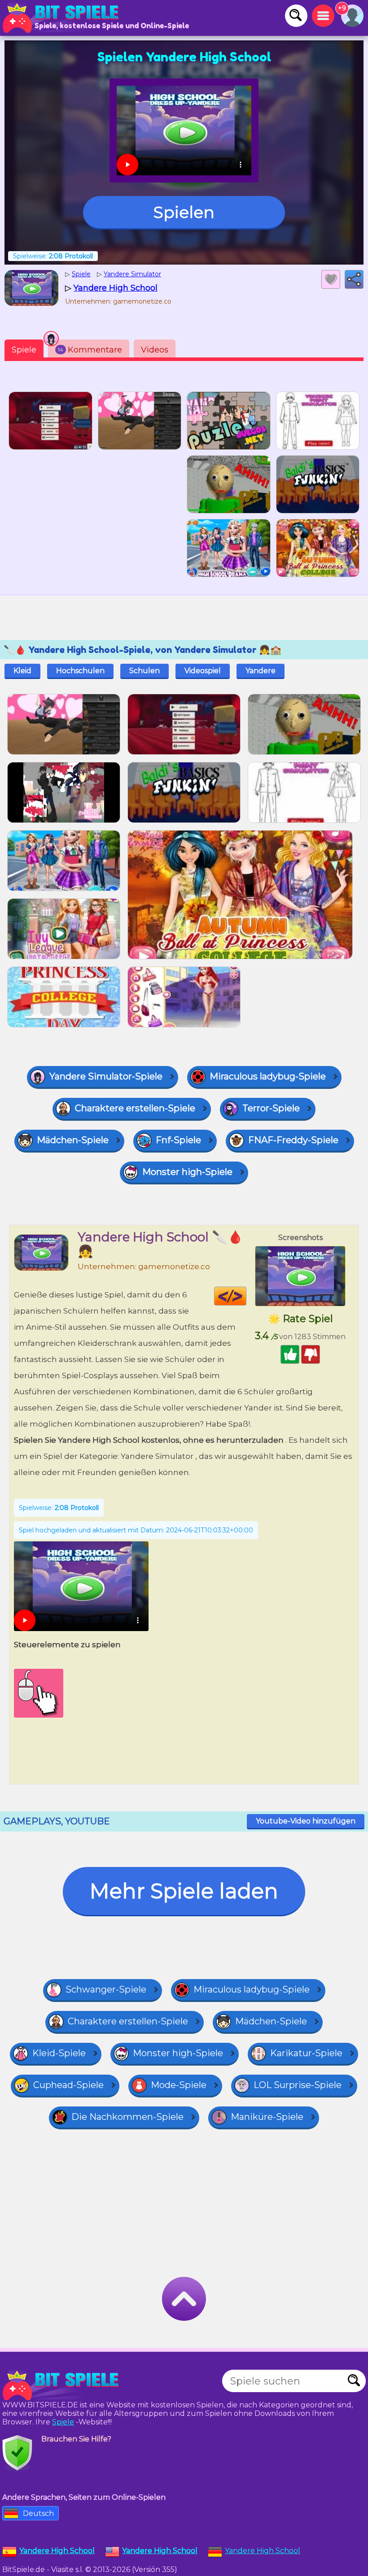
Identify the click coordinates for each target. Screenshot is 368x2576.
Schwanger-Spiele (106, 1989)
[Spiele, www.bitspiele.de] (63, 18)
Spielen (184, 212)
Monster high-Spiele (187, 1172)
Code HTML (246, 1296)
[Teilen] (354, 279)
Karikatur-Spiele (306, 2053)
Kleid (22, 671)
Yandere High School (263, 2551)
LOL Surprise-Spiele (298, 2085)
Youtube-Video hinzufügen (306, 1821)
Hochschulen (80, 671)
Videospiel (203, 671)
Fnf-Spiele (178, 1140)
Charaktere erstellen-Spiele (135, 1108)
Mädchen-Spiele (73, 1140)
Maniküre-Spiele (267, 2117)
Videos (155, 350)
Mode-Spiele (179, 2085)
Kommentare (90, 350)
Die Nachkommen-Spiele (127, 2117)
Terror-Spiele (271, 1108)
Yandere (261, 671)
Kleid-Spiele (59, 2053)
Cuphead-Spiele (68, 2085)
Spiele (24, 350)
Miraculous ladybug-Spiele (268, 1076)
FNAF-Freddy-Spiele (293, 1140)
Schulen (145, 671)
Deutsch (38, 2513)
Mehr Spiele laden (184, 1891)
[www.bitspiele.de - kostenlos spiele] (63, 2385)
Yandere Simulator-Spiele (106, 1076)
